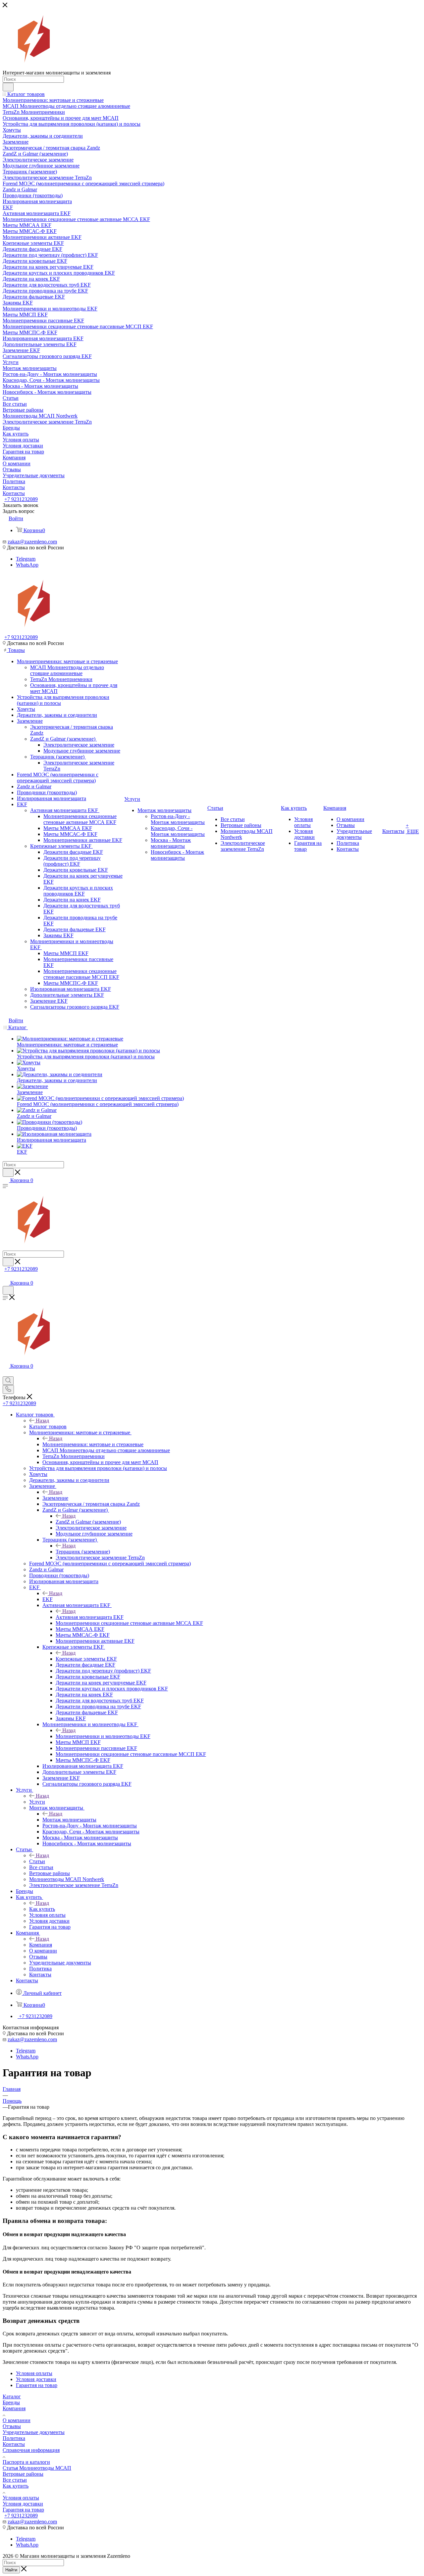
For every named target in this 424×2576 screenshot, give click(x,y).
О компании (17, 2420)
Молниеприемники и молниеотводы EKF (103, 1736)
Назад (42, 1421)
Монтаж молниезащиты (69, 1820)
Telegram (26, 559)
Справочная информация (31, 2450)
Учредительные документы (34, 2432)
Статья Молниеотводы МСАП (37, 2468)
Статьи (37, 1861)
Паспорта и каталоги (26, 2462)
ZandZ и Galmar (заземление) (88, 1522)
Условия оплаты (21, 2498)
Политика (14, 2438)
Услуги (37, 1802)
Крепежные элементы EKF (86, 1659)
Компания (41, 1945)
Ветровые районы (23, 2474)
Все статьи (15, 2480)
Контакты (14, 2444)
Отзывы (12, 2426)
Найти (11, 2570)
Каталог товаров (48, 1426)
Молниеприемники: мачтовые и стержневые (93, 1444)
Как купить (42, 1909)
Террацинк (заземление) (83, 1552)
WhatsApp (27, 565)
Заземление (55, 1498)
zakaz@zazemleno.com (32, 542)
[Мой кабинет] (6, 1276)
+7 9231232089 (21, 499)
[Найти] (8, 87)
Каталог (12, 2396)
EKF (48, 1599)
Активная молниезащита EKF (90, 1617)
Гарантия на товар (23, 2510)
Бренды (11, 2402)
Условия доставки (23, 2504)
